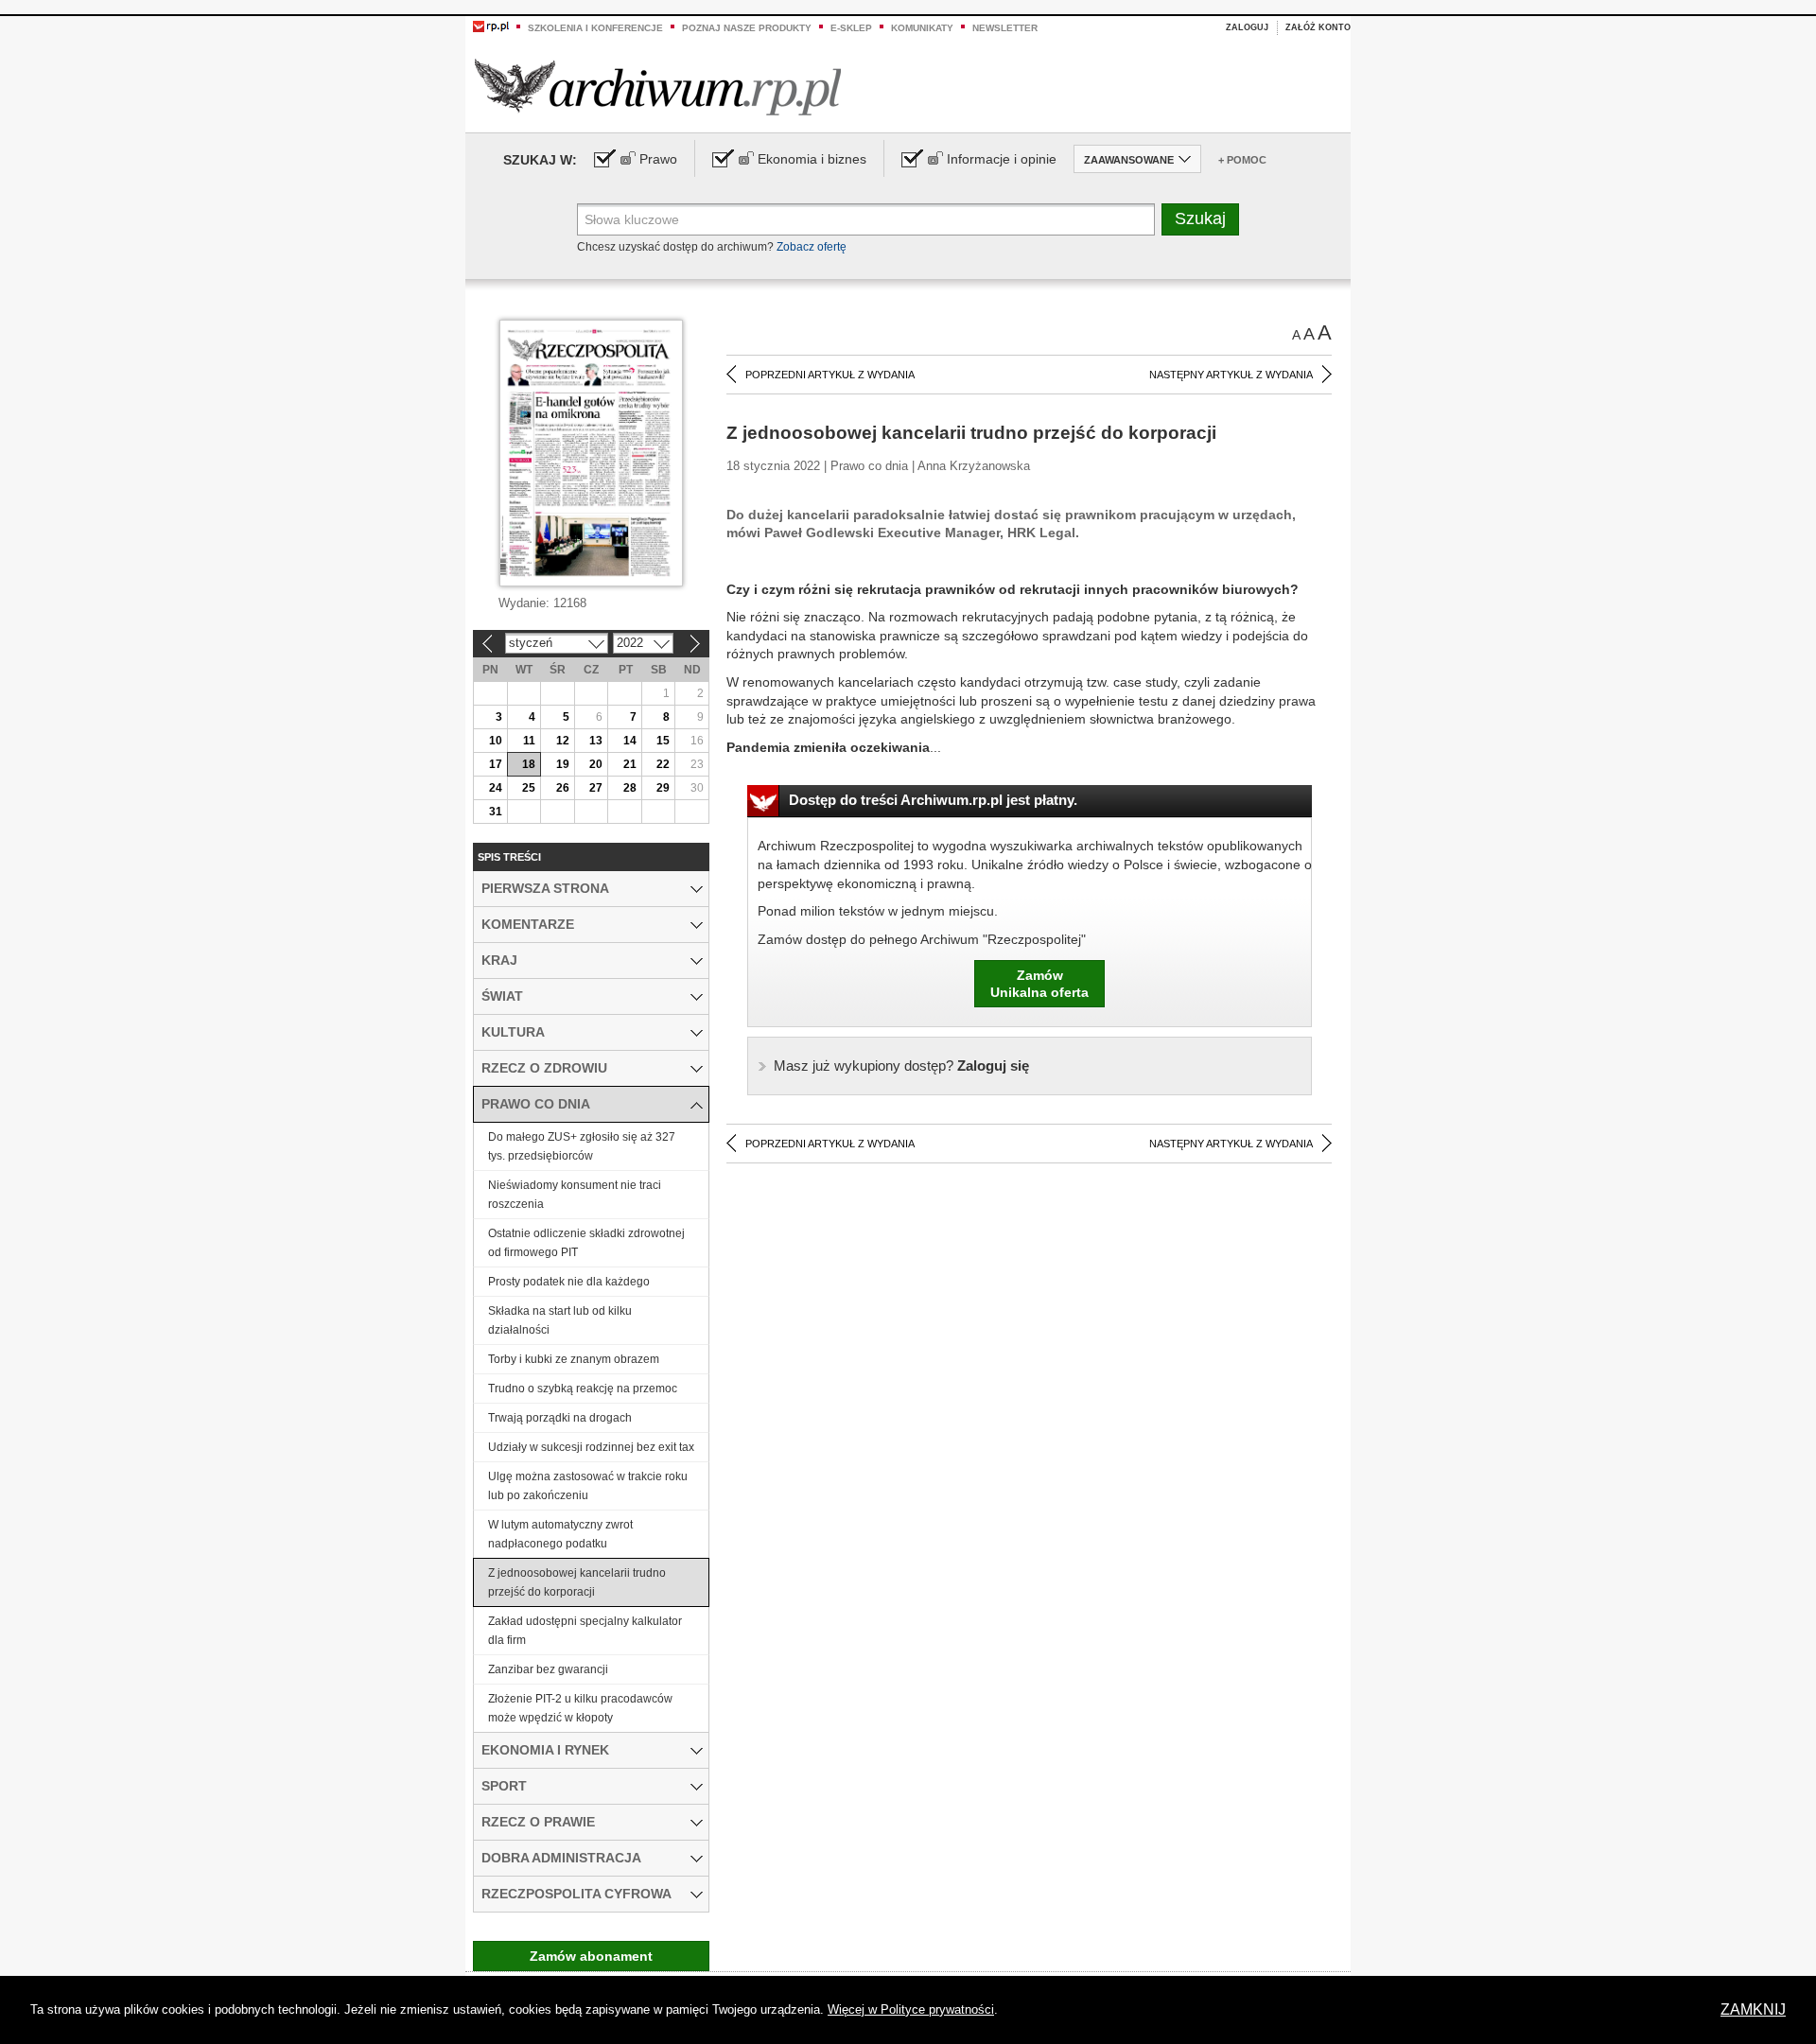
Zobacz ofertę (812, 247)
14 (630, 741)
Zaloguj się (901, 1066)
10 (496, 741)
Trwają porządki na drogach (560, 1418)
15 (663, 741)
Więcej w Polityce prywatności (911, 2009)
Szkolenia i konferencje (595, 28)
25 (529, 788)
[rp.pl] (491, 26)
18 (529, 764)
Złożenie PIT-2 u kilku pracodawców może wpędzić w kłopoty (580, 1708)
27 (596, 788)
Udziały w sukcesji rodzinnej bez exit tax (591, 1447)
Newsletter (1005, 28)
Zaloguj (1247, 27)
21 (630, 764)
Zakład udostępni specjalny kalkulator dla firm (585, 1631)
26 (563, 788)
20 (596, 764)
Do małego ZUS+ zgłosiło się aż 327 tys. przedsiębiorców (582, 1146)
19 (563, 764)
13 (596, 741)
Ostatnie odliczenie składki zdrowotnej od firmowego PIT (586, 1243)
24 (496, 788)
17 (496, 764)
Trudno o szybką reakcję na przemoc (583, 1389)
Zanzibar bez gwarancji (548, 1669)
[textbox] (866, 219)
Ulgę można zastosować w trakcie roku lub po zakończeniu (588, 1486)
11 (529, 741)
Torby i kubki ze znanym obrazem (574, 1359)
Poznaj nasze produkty (747, 28)
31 (496, 812)
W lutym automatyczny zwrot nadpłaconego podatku (560, 1534)
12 (563, 741)
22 (663, 764)
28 (630, 788)
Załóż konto (1318, 27)
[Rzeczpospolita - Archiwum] (658, 87)
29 (663, 788)
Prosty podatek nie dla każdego (569, 1282)
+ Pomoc (1242, 160)
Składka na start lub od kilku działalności (560, 1320)
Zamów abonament (591, 1956)
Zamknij (1753, 2009)
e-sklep (851, 28)
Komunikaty (922, 28)
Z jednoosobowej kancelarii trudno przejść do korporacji (577, 1582)
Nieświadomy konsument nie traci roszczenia (575, 1195)
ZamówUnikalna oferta (1039, 984)
